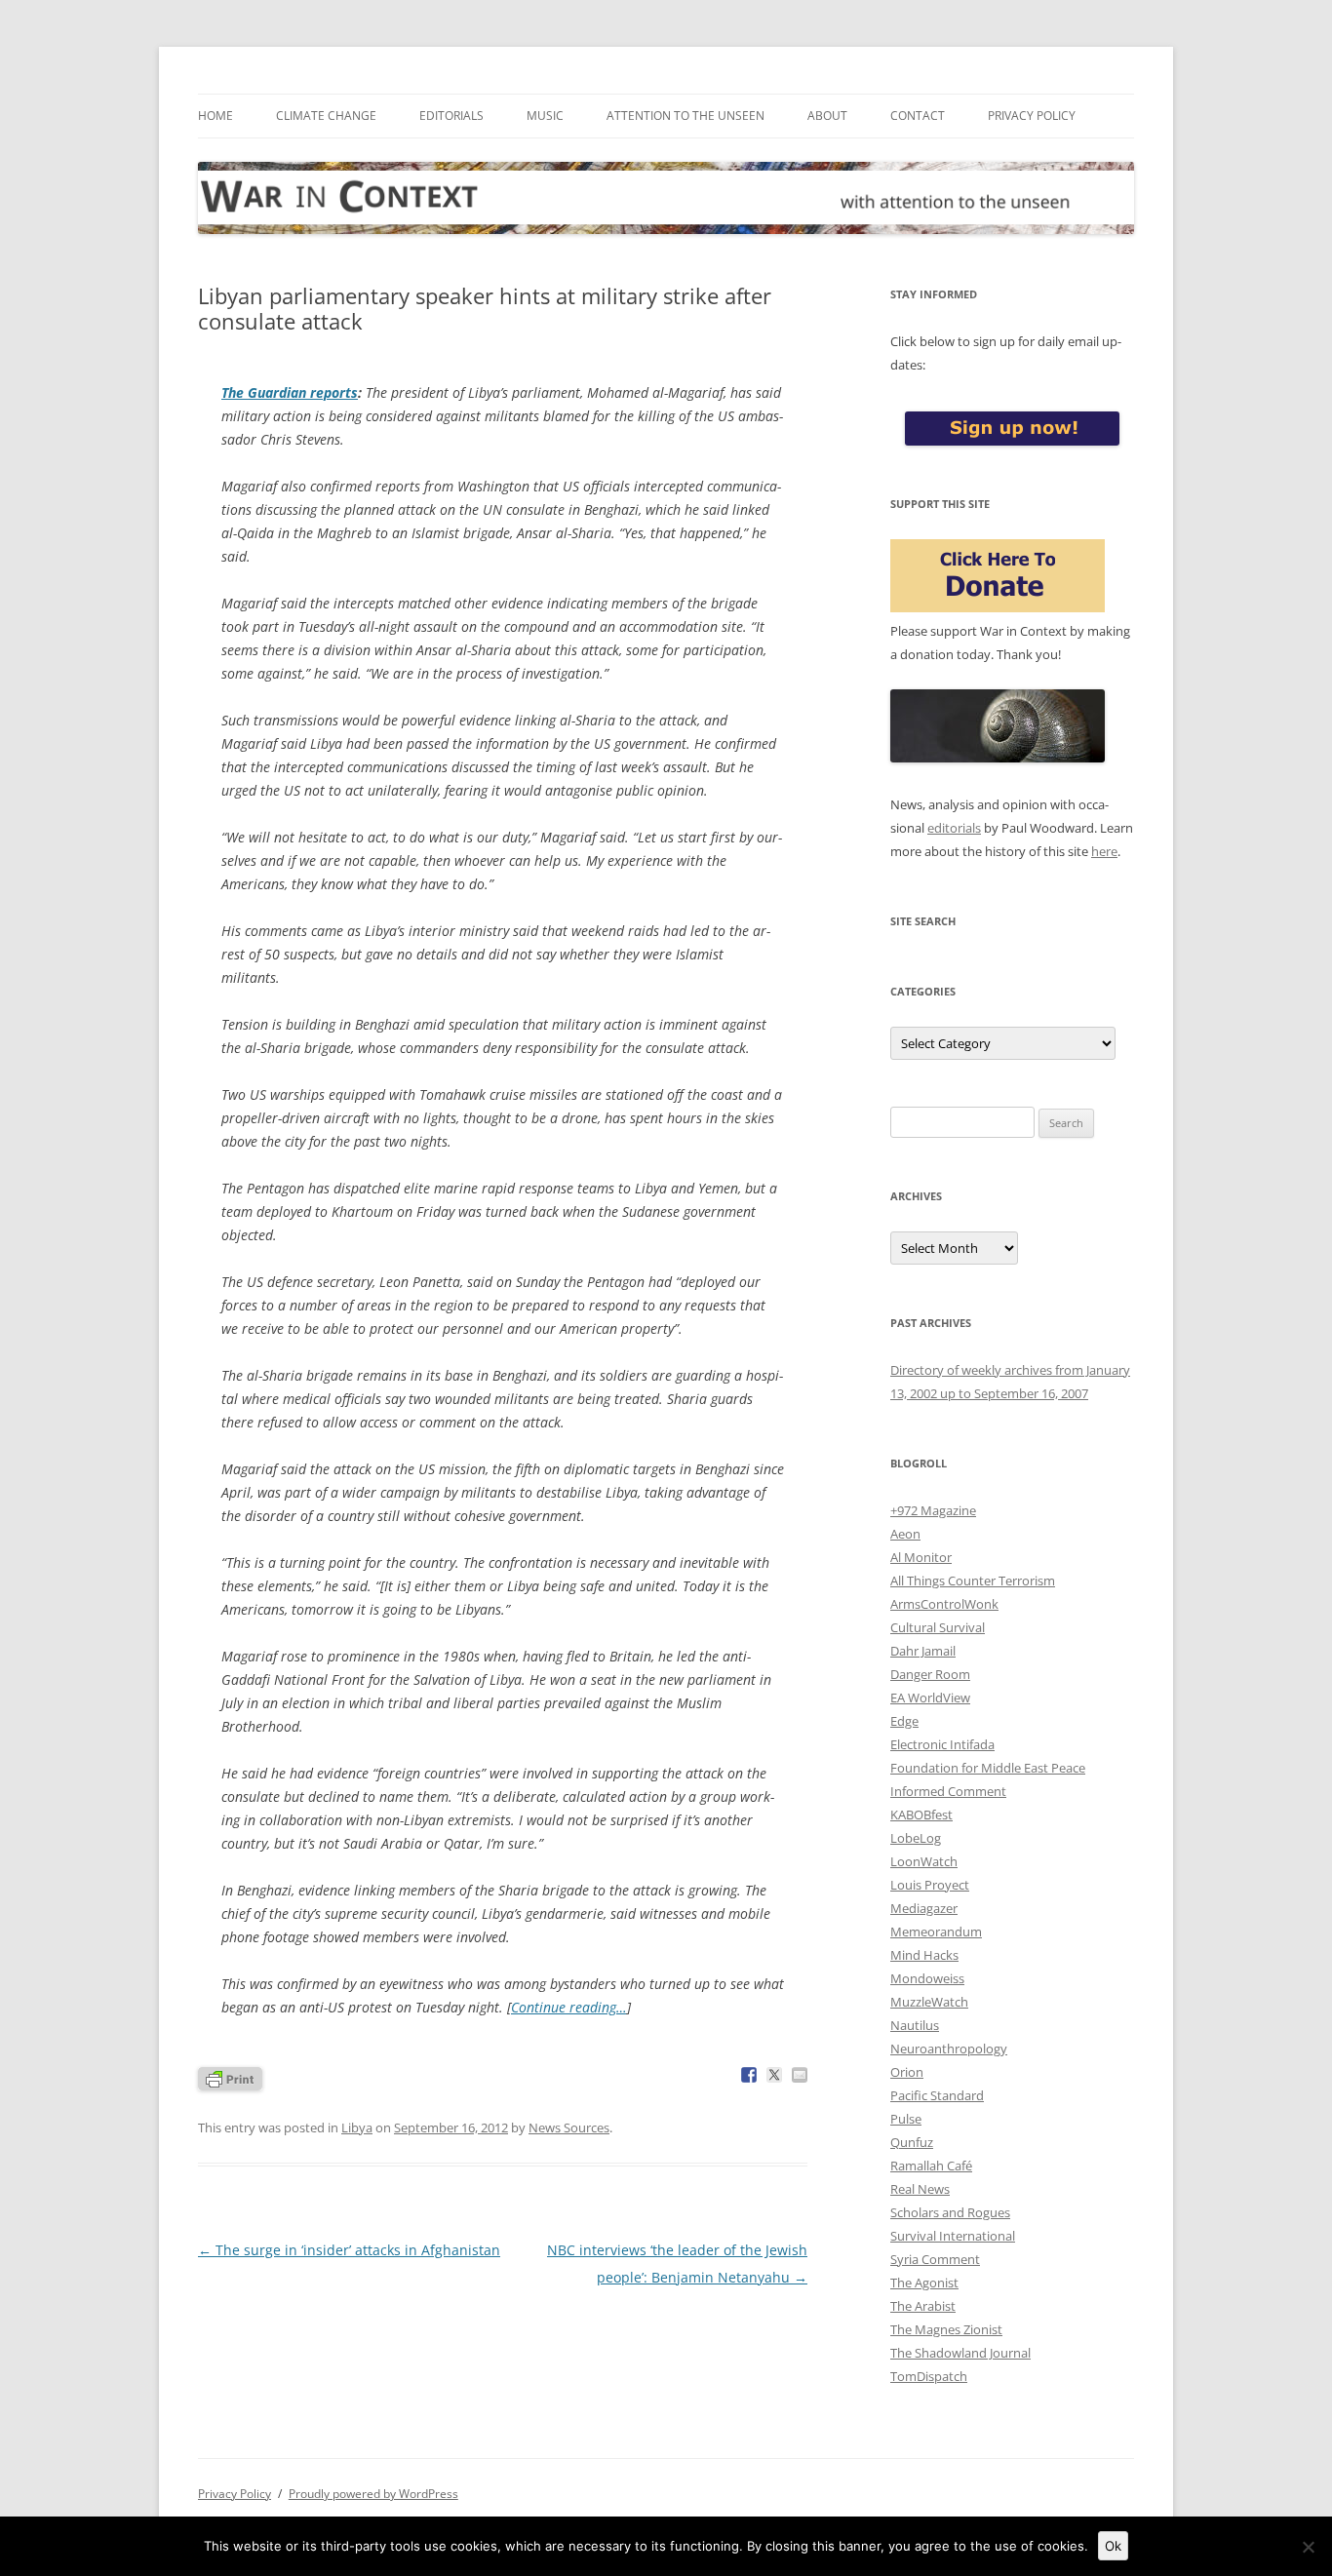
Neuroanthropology (949, 2049)
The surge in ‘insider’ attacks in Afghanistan (349, 2250)
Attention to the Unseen (686, 116)
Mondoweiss (927, 1978)
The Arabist (923, 2306)
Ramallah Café (931, 2166)
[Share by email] (800, 2075)
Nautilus (915, 2025)
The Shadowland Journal (960, 2353)
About (827, 116)
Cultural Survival (938, 1627)
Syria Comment (935, 2259)
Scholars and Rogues (950, 2212)
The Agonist (924, 2283)
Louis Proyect (930, 1885)
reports (290, 392)
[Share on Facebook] (749, 2075)
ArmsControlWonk (944, 1604)
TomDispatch (929, 2376)
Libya (357, 2127)
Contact (918, 116)
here (1104, 851)
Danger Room (930, 1674)
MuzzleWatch (929, 2002)
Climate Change (326, 116)
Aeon (905, 1534)
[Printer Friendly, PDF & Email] (230, 2077)
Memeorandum (936, 1932)
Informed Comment (948, 1791)
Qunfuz (912, 2142)
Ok (1113, 2546)
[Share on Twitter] (774, 2075)
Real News (920, 2189)
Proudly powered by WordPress (373, 2494)
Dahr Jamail (923, 1651)
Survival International (953, 2236)
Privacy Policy (1032, 116)
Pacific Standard (937, 2095)
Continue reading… (569, 2007)
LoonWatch (924, 1861)
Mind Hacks (924, 1955)
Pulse (906, 2119)
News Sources (569, 2127)
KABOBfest (921, 1815)
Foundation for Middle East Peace (988, 1768)
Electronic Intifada (942, 1744)
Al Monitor (921, 1557)
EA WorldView (930, 1698)
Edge (904, 1721)
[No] (1308, 2547)
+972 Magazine (933, 1510)
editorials (954, 828)
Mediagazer (924, 1908)
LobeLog (916, 1838)
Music (545, 116)
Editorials (451, 116)
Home (215, 116)
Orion (907, 2072)
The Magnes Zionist (946, 2329)
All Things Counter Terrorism (973, 1581)
